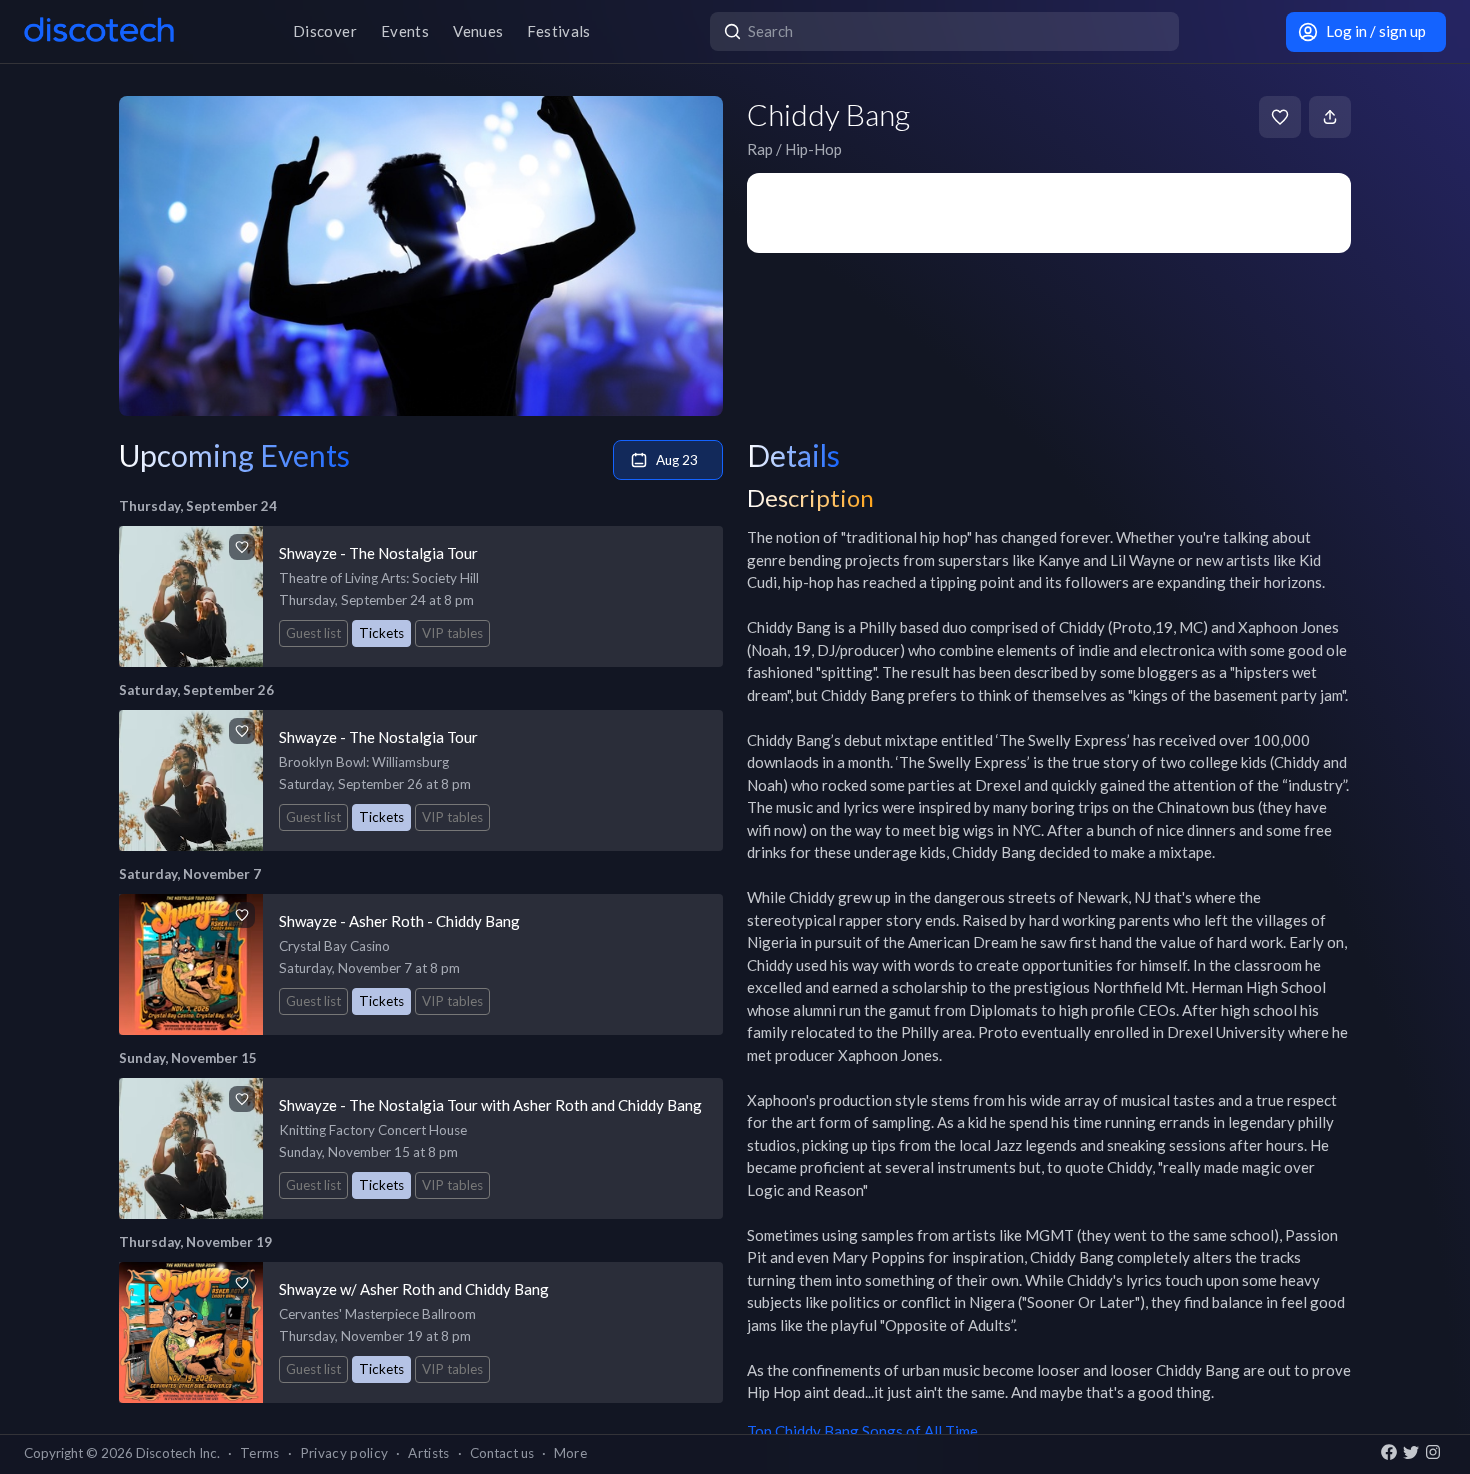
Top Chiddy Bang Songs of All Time (862, 1431)
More (570, 1453)
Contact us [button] (502, 1453)
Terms (260, 1453)
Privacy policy (344, 1453)
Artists (428, 1453)
